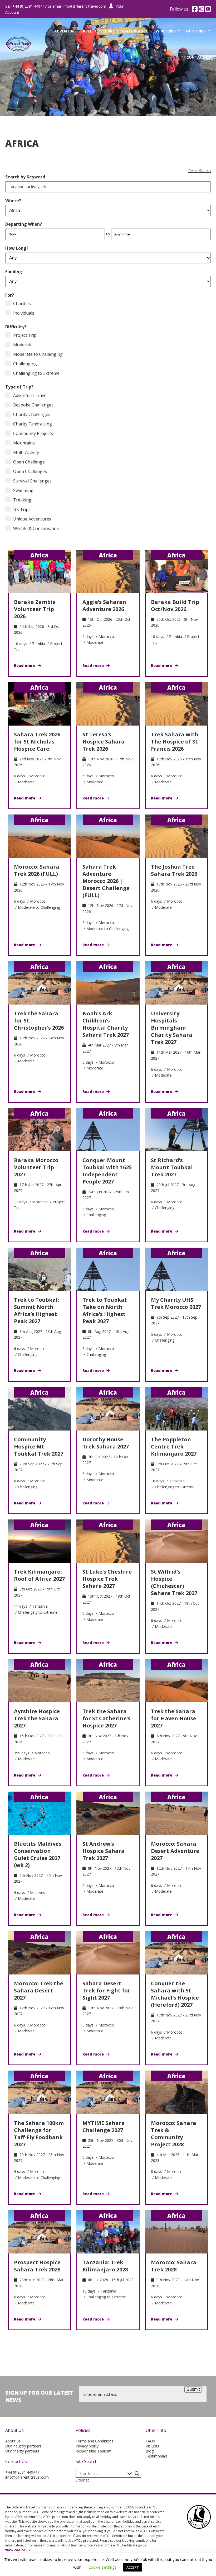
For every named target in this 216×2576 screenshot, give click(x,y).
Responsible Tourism (94, 2451)
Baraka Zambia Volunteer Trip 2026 (35, 609)
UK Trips (22, 509)
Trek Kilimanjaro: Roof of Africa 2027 (39, 1575)
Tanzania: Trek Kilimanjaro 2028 (105, 2266)
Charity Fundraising (33, 424)
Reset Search (200, 171)
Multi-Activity (26, 452)
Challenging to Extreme (36, 373)
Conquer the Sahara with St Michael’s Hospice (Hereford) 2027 (175, 1994)
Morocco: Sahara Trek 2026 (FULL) (37, 870)
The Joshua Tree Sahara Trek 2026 (174, 870)
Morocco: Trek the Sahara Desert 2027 (39, 1990)
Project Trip (25, 335)
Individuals (24, 313)
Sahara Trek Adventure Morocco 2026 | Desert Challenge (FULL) (106, 881)
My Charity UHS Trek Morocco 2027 (176, 1303)
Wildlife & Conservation (36, 528)
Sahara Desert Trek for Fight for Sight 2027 (106, 1990)
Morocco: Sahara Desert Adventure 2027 (175, 1851)
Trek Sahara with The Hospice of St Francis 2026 (175, 742)
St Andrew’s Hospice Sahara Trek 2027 (104, 1851)
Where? (13, 201)
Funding (14, 272)
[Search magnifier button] (137, 2474)
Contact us (199, 57)
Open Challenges (30, 471)
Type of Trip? (19, 387)
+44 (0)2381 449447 (22, 2472)
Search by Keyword (25, 177)
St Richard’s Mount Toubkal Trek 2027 (172, 1167)
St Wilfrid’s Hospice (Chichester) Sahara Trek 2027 (174, 1582)
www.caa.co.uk (18, 2550)
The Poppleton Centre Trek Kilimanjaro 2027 (174, 1446)
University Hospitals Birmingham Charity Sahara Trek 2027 (172, 1028)
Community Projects (33, 433)
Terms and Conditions (94, 2441)
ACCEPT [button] (132, 2567)
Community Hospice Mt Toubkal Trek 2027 (39, 1446)
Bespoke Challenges (33, 405)
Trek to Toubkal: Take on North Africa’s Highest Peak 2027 (105, 1310)
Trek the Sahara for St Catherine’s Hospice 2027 (106, 1718)
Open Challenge (29, 462)
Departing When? (24, 224)
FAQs (150, 2441)
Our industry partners (23, 2446)
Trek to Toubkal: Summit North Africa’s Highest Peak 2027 (36, 1310)
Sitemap (83, 2480)
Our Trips (196, 31)
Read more (25, 666)
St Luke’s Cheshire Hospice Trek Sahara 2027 (107, 1579)
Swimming (23, 490)
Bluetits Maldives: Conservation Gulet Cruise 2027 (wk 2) (38, 1854)
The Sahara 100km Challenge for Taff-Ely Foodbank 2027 (39, 2134)
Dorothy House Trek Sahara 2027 (106, 1443)
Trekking (22, 500)
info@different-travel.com (84, 6)
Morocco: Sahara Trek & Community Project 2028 (174, 2134)
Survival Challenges (32, 481)
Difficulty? (16, 327)
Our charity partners (22, 2451)
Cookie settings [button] (103, 2567)
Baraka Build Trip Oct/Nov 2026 (175, 605)
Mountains (24, 443)
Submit (193, 2389)
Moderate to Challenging (38, 354)
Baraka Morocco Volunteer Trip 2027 (36, 1167)
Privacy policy (87, 2446)
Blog (150, 2451)
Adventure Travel (73, 31)
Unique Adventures (32, 519)
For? (10, 295)
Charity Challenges (123, 31)
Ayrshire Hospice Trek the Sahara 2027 (37, 1718)
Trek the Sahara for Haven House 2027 (174, 1718)
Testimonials (157, 2456)
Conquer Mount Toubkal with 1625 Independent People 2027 (107, 1171)
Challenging (25, 364)
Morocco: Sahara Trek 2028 (174, 2266)
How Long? (17, 248)
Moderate (23, 345)
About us (13, 2441)
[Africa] (40, 571)
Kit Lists (152, 2446)
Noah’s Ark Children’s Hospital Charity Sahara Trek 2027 (106, 1024)
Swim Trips (165, 31)
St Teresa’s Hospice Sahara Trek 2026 (104, 742)
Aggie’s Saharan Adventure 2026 (104, 605)
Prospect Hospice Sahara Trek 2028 (37, 2266)
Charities (22, 304)
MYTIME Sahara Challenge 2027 (104, 2127)
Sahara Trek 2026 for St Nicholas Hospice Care (37, 742)
